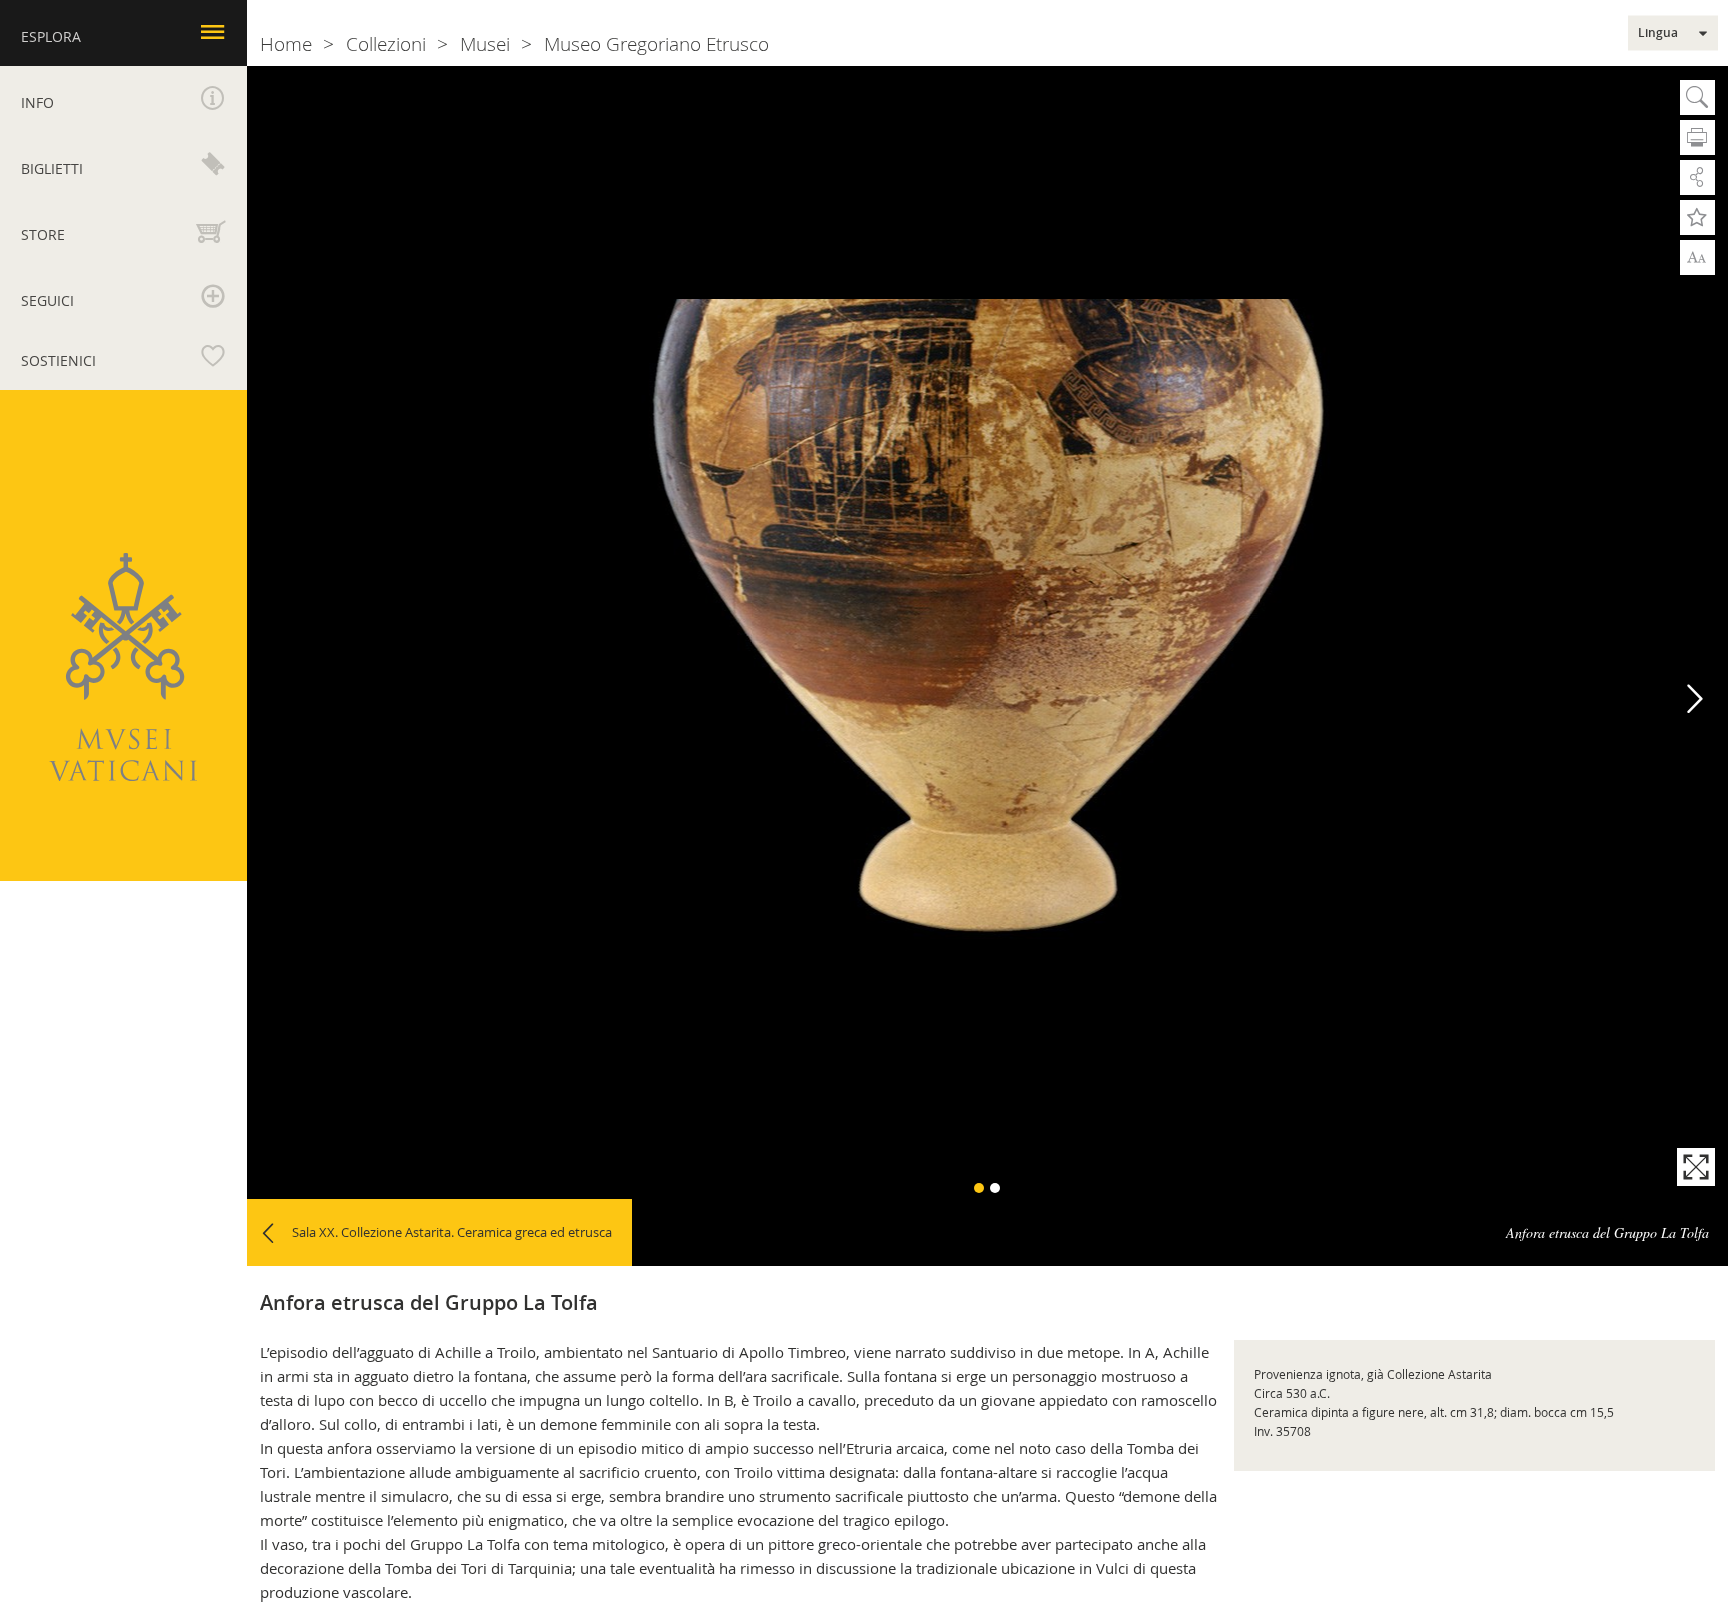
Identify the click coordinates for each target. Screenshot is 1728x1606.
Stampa (1697, 137)
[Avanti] (1695, 699)
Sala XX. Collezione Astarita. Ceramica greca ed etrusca (452, 1232)
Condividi (1697, 177)
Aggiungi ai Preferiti (1697, 217)
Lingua (1658, 33)
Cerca (1697, 97)
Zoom (1697, 256)
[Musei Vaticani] (123, 667)
